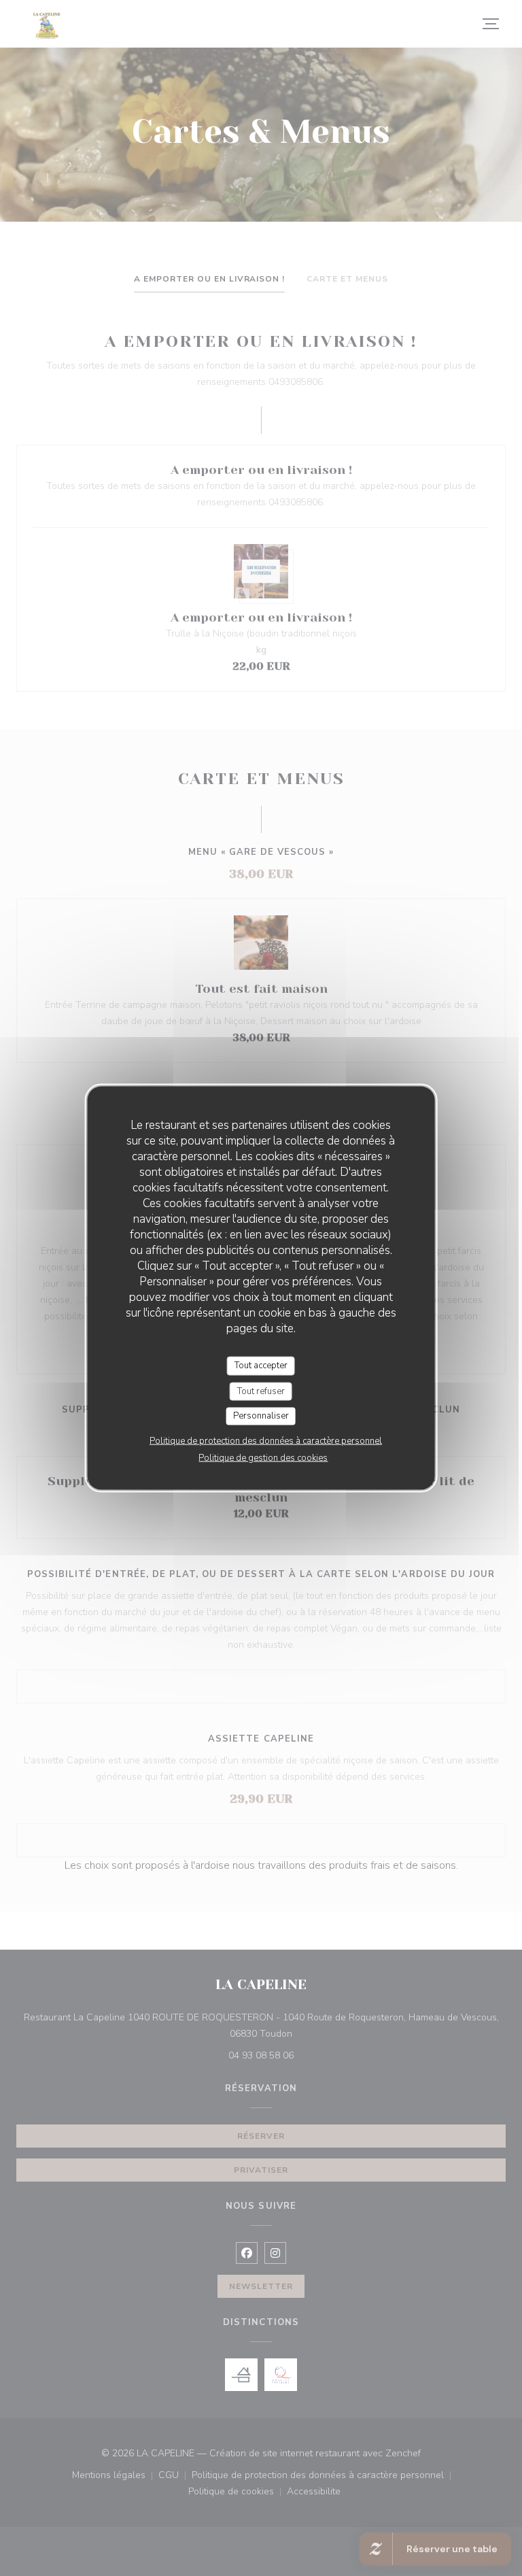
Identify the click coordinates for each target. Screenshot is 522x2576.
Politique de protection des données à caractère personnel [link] (266, 1440)
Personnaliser (261, 1416)
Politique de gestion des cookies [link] (263, 1457)
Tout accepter (261, 1366)
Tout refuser (261, 1391)
